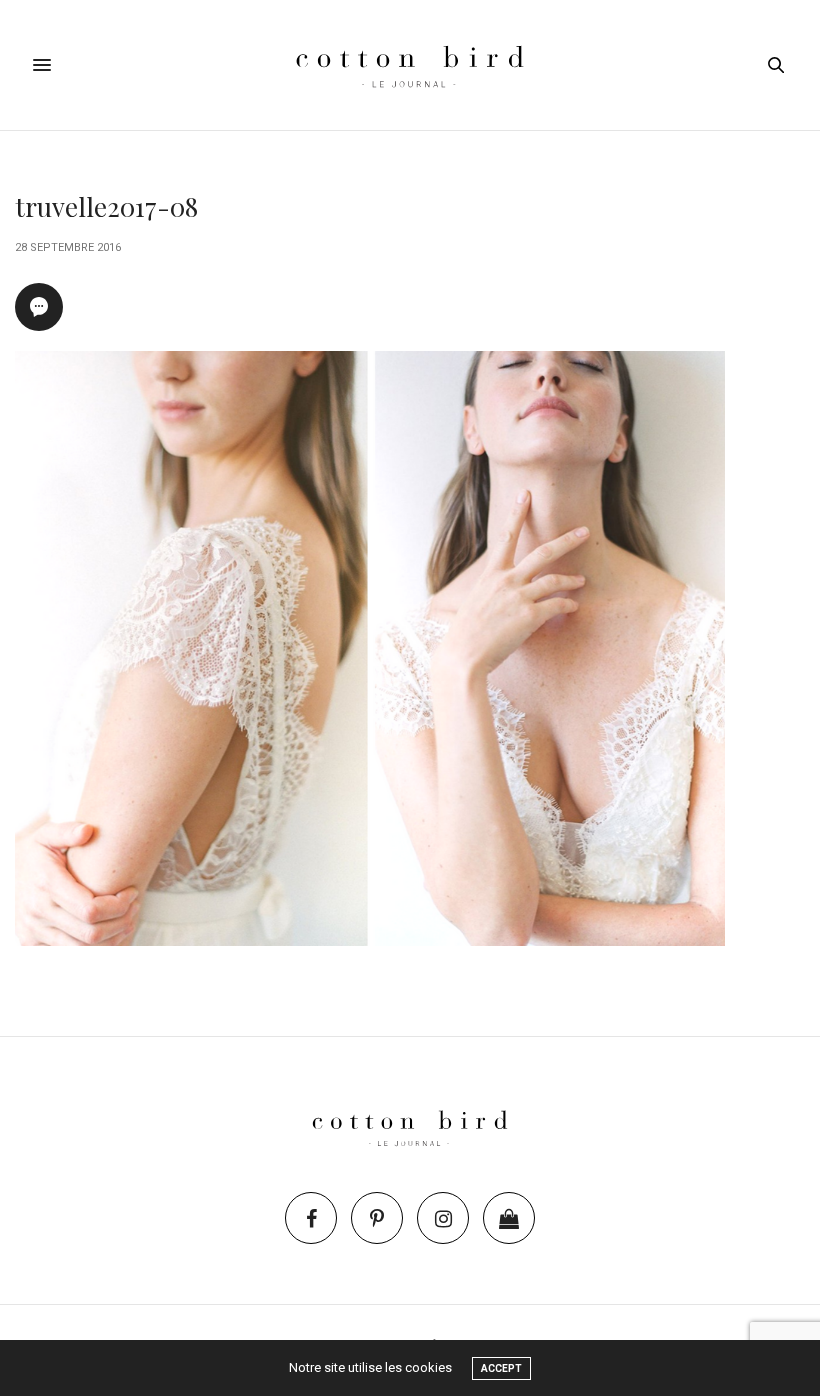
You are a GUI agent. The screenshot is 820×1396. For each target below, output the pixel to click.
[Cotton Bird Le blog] (409, 65)
